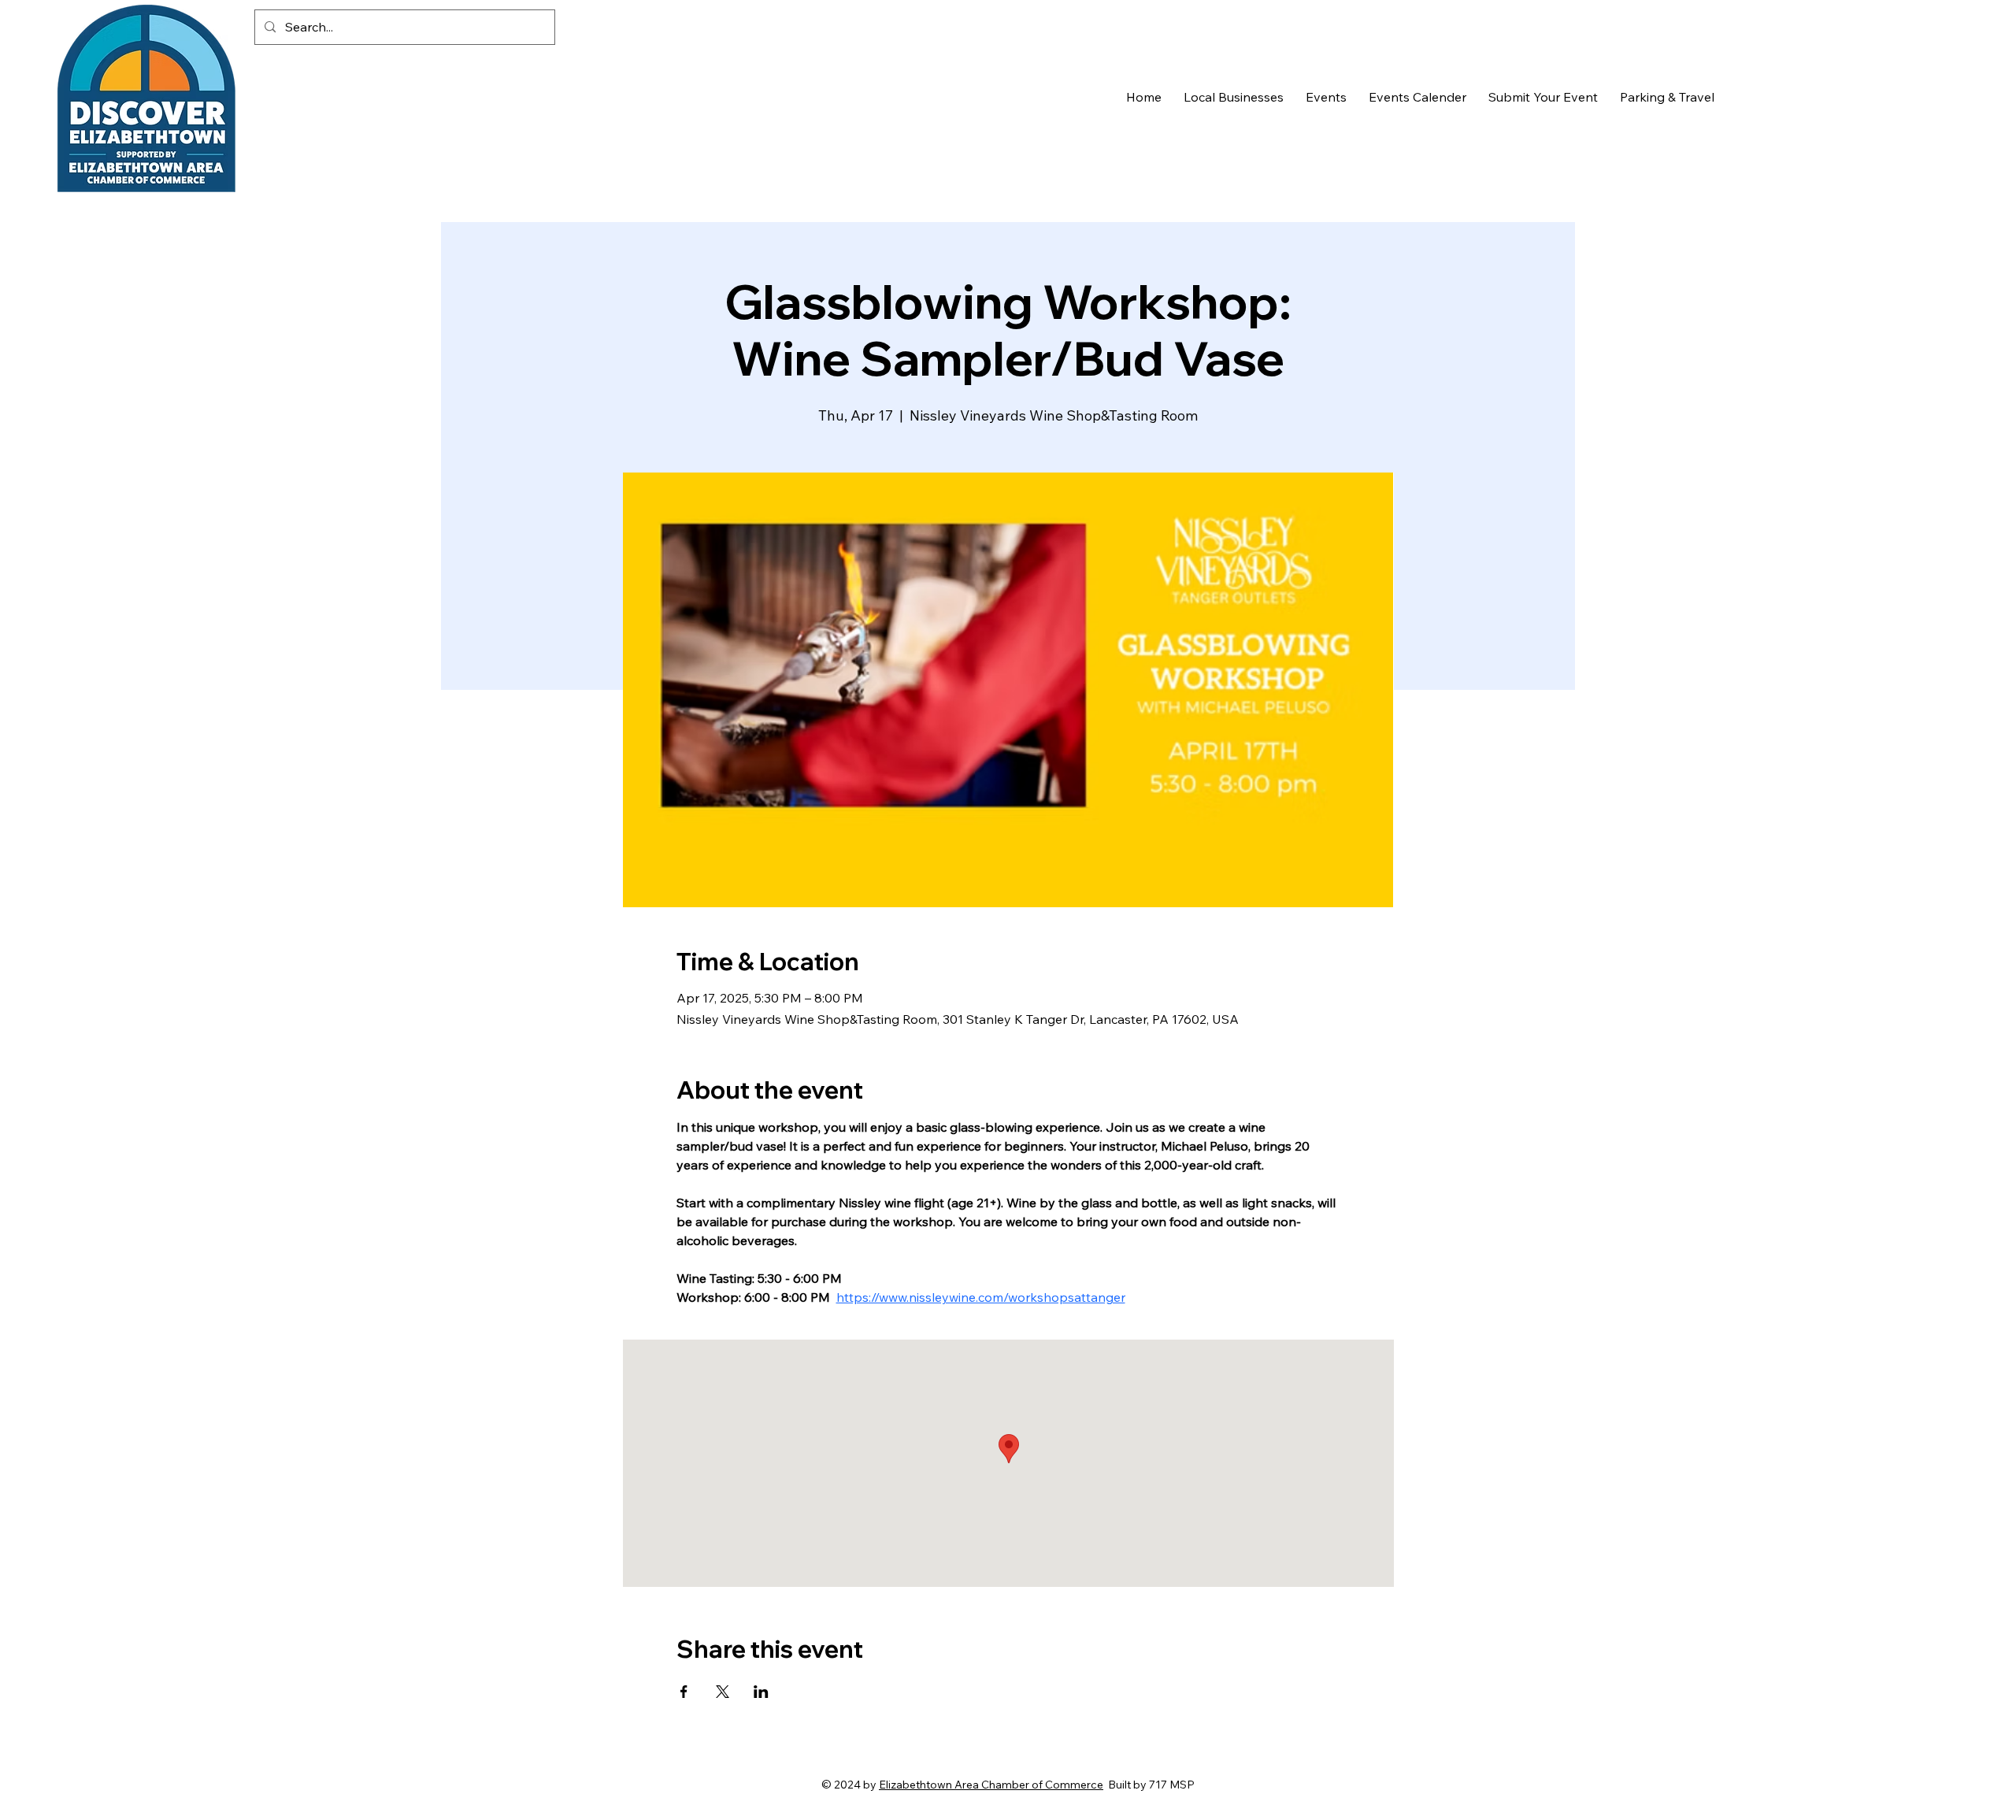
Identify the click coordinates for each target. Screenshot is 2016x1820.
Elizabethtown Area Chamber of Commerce (991, 1785)
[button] (1234, 97)
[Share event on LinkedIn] (761, 1692)
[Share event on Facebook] (684, 1692)
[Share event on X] (723, 1692)
